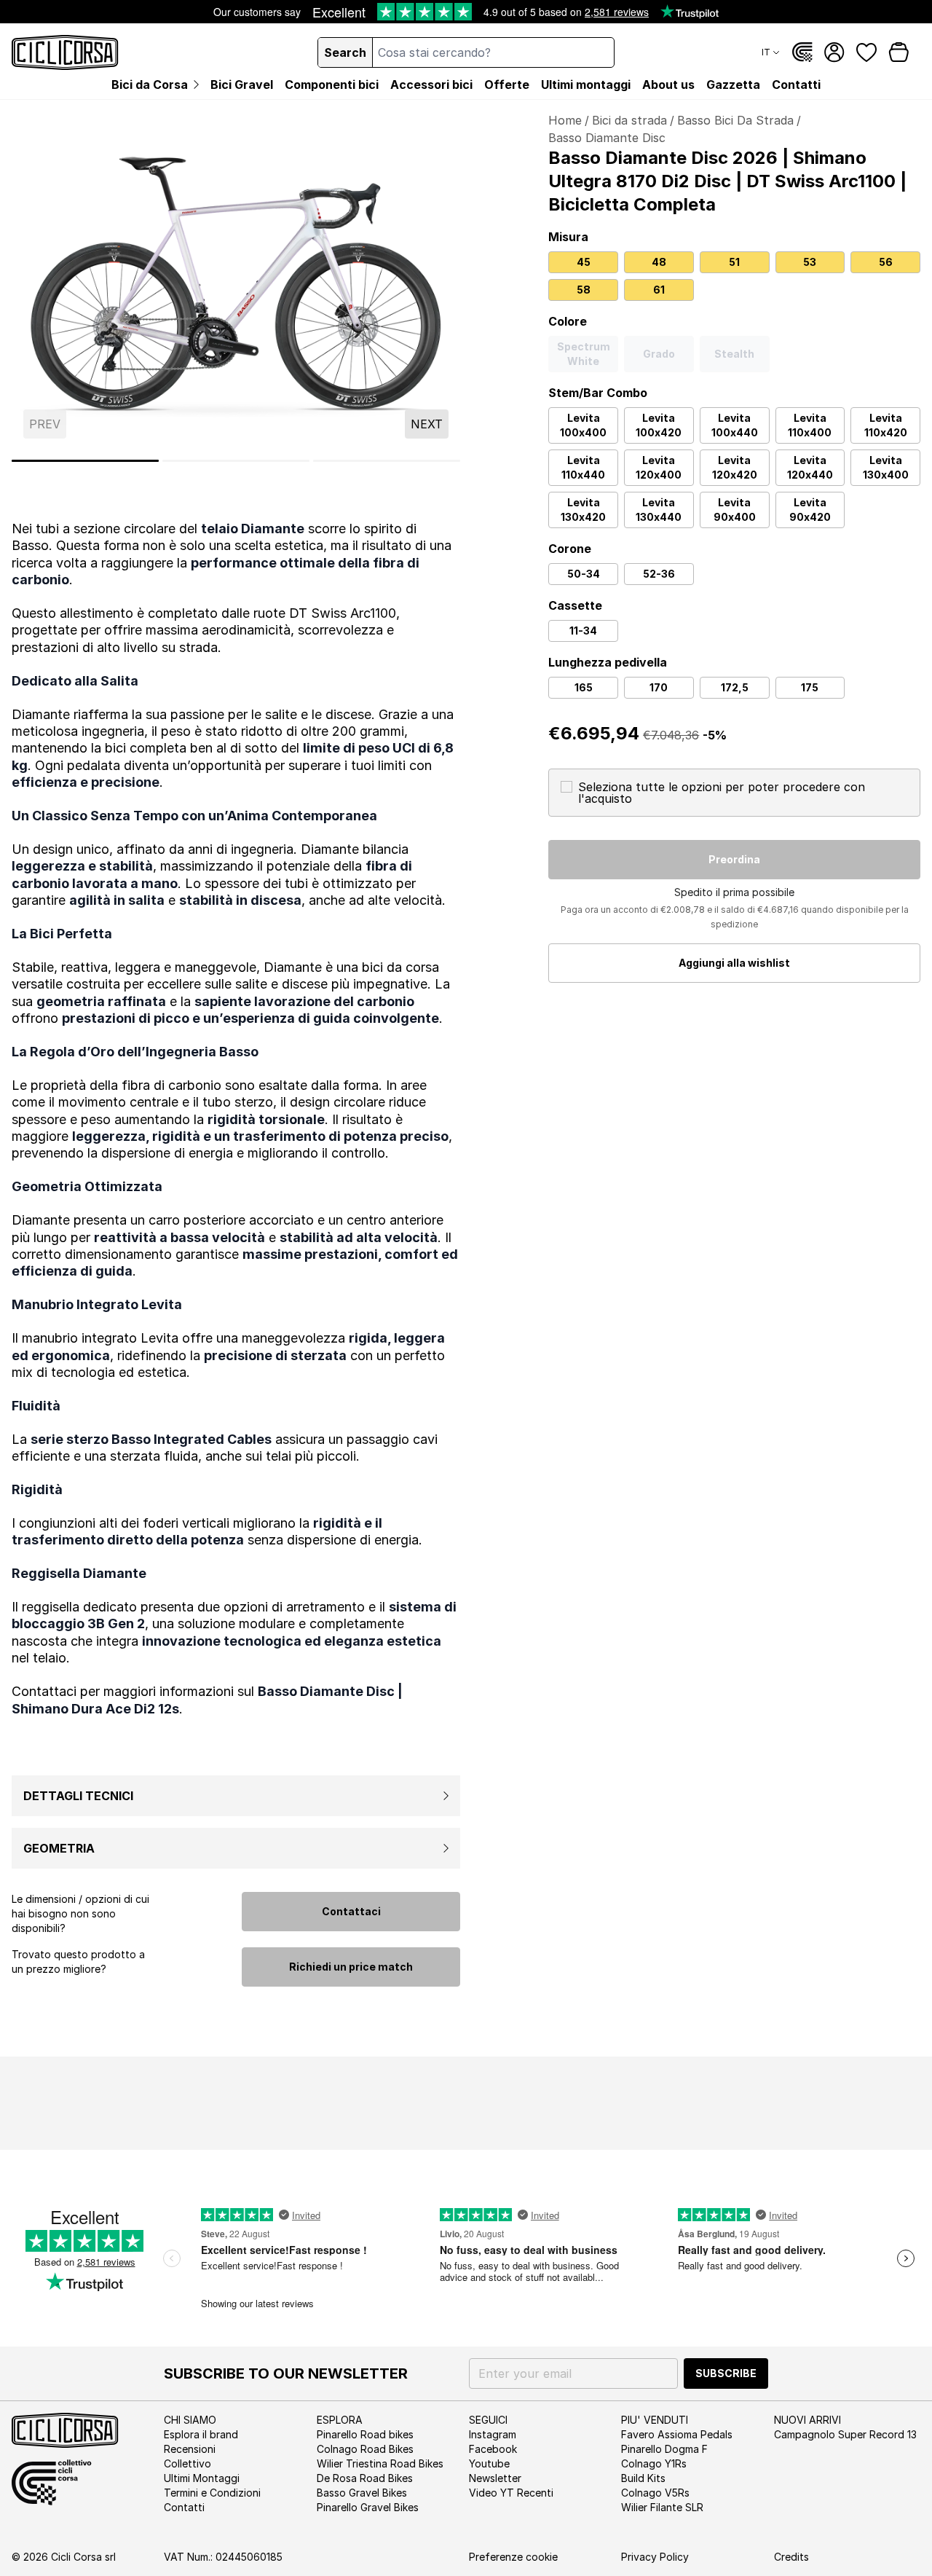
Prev (45, 424)
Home (565, 120)
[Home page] (65, 52)
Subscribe (726, 2373)
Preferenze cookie (513, 2557)
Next (427, 424)
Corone (570, 549)
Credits (791, 2557)
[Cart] (899, 52)
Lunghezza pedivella (608, 662)
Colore (568, 321)
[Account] (834, 52)
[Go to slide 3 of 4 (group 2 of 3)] (236, 461)
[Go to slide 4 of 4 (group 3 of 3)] (387, 461)
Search (345, 52)
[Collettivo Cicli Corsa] (802, 52)
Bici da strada (629, 120)
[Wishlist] (866, 52)
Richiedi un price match (351, 1967)
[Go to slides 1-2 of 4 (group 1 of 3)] (85, 461)
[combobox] (493, 52)
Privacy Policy (655, 2557)
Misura (568, 237)
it (766, 52)
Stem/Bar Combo (598, 393)
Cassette (575, 605)
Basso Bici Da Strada (735, 120)
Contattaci (351, 1911)
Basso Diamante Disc (607, 138)
